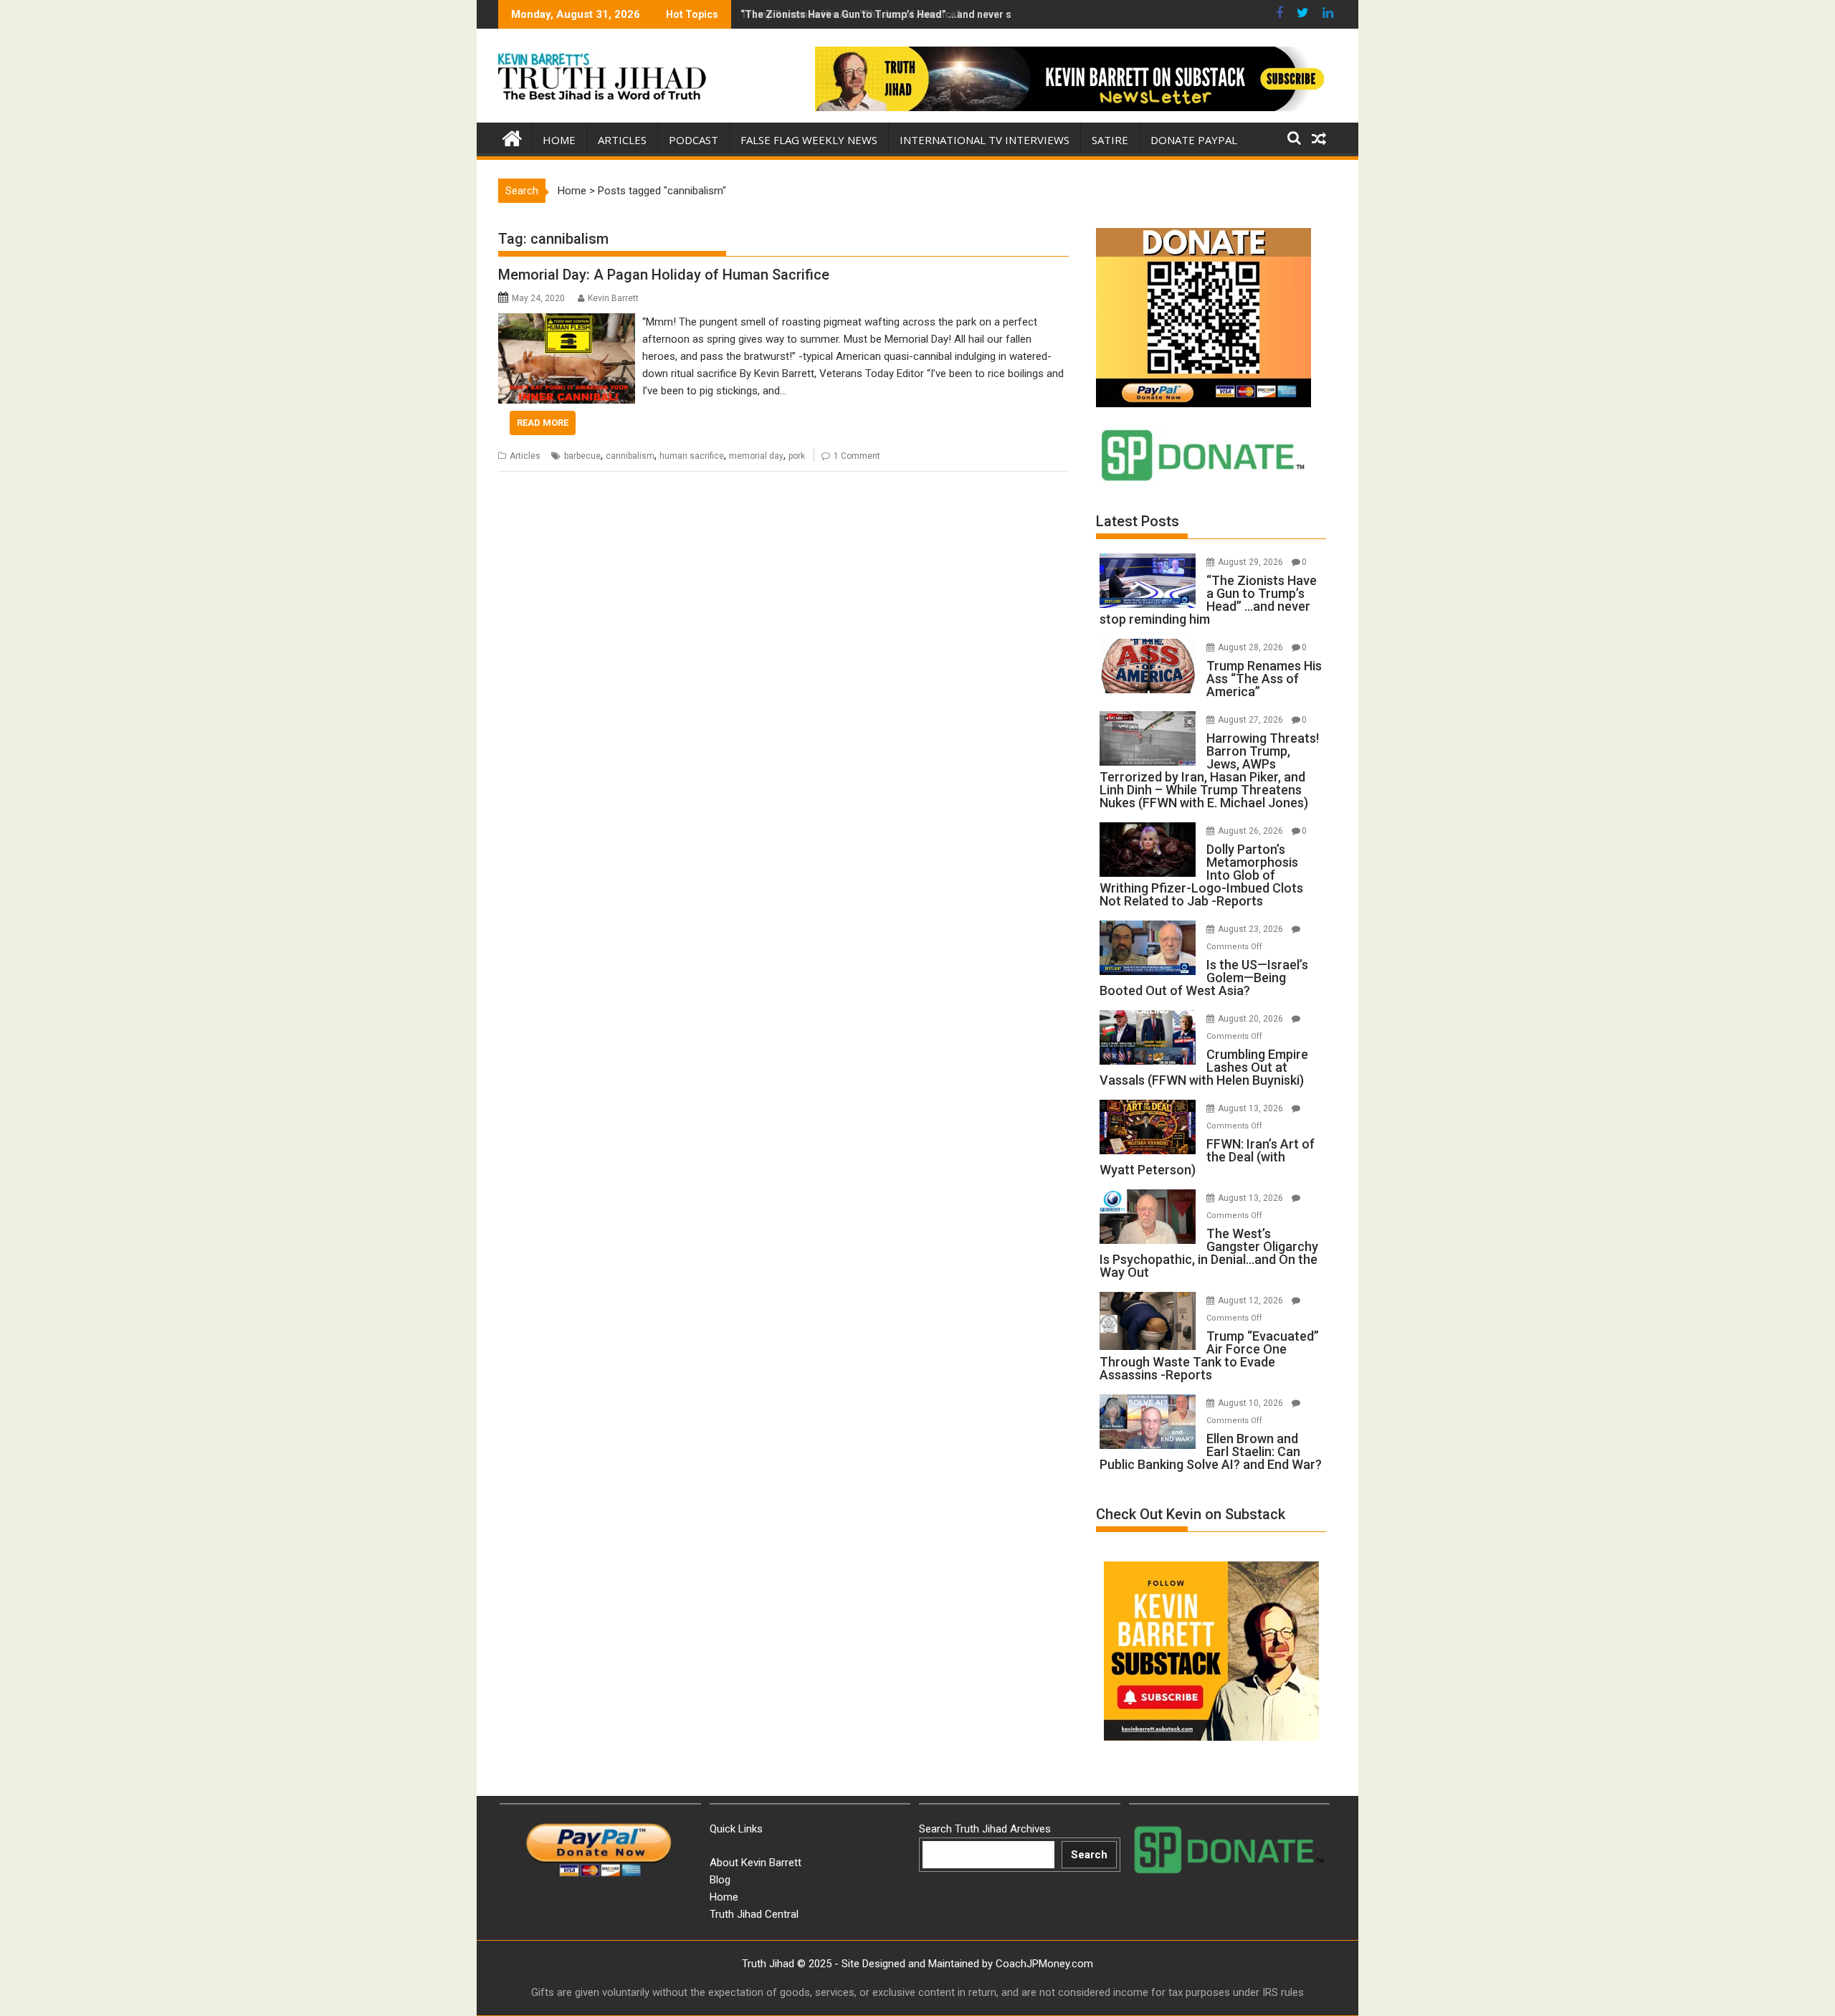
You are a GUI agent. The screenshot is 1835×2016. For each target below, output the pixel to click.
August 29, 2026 (1252, 562)
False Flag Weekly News (809, 140)
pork (797, 456)
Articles (622, 140)
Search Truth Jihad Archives (985, 1829)
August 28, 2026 (1252, 647)
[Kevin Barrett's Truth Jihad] (512, 137)
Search (1089, 1855)
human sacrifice (692, 456)
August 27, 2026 (1252, 720)
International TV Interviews (985, 140)
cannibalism (630, 456)
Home (559, 140)
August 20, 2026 (1252, 1019)
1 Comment (857, 456)
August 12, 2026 (1252, 1301)
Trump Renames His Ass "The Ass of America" (850, 14)
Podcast (694, 140)
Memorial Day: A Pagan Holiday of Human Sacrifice (664, 275)
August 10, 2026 (1252, 1403)
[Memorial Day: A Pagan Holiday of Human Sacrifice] (567, 322)
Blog (720, 1880)
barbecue (582, 456)
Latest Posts (1138, 521)
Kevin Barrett (613, 298)
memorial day (756, 456)
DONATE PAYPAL (1194, 140)
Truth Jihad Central (754, 1914)
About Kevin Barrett (756, 1863)
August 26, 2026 (1252, 831)
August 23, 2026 (1252, 929)
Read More (543, 423)
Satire (1110, 140)
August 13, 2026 (1252, 1108)
